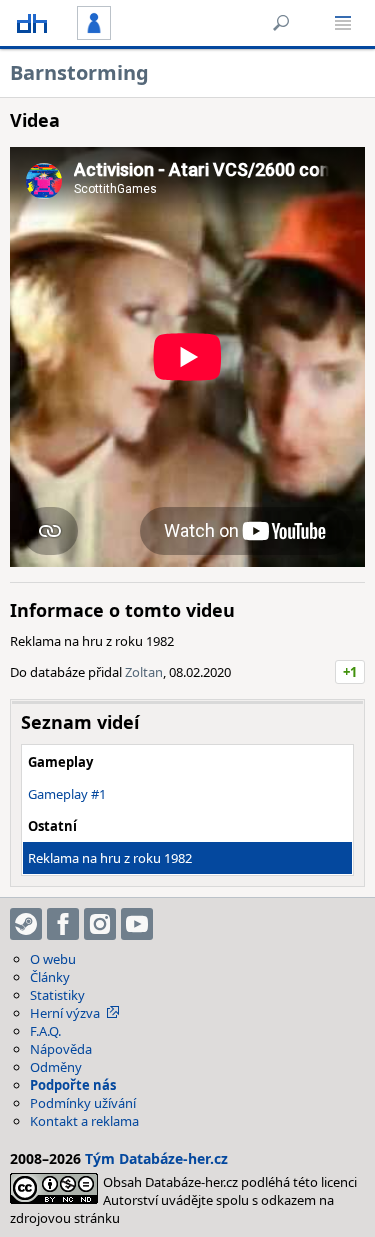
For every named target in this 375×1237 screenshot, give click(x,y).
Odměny (56, 1067)
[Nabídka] (343, 23)
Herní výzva (65, 1013)
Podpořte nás (73, 1085)
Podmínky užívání (83, 1103)
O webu (53, 959)
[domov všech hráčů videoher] (32, 23)
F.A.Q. (45, 1031)
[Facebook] (63, 924)
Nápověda (61, 1049)
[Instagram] (100, 924)
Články (50, 977)
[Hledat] (281, 23)
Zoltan (144, 672)
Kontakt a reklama (84, 1121)
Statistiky (57, 995)
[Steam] (26, 924)
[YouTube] (137, 924)
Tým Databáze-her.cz (156, 1158)
